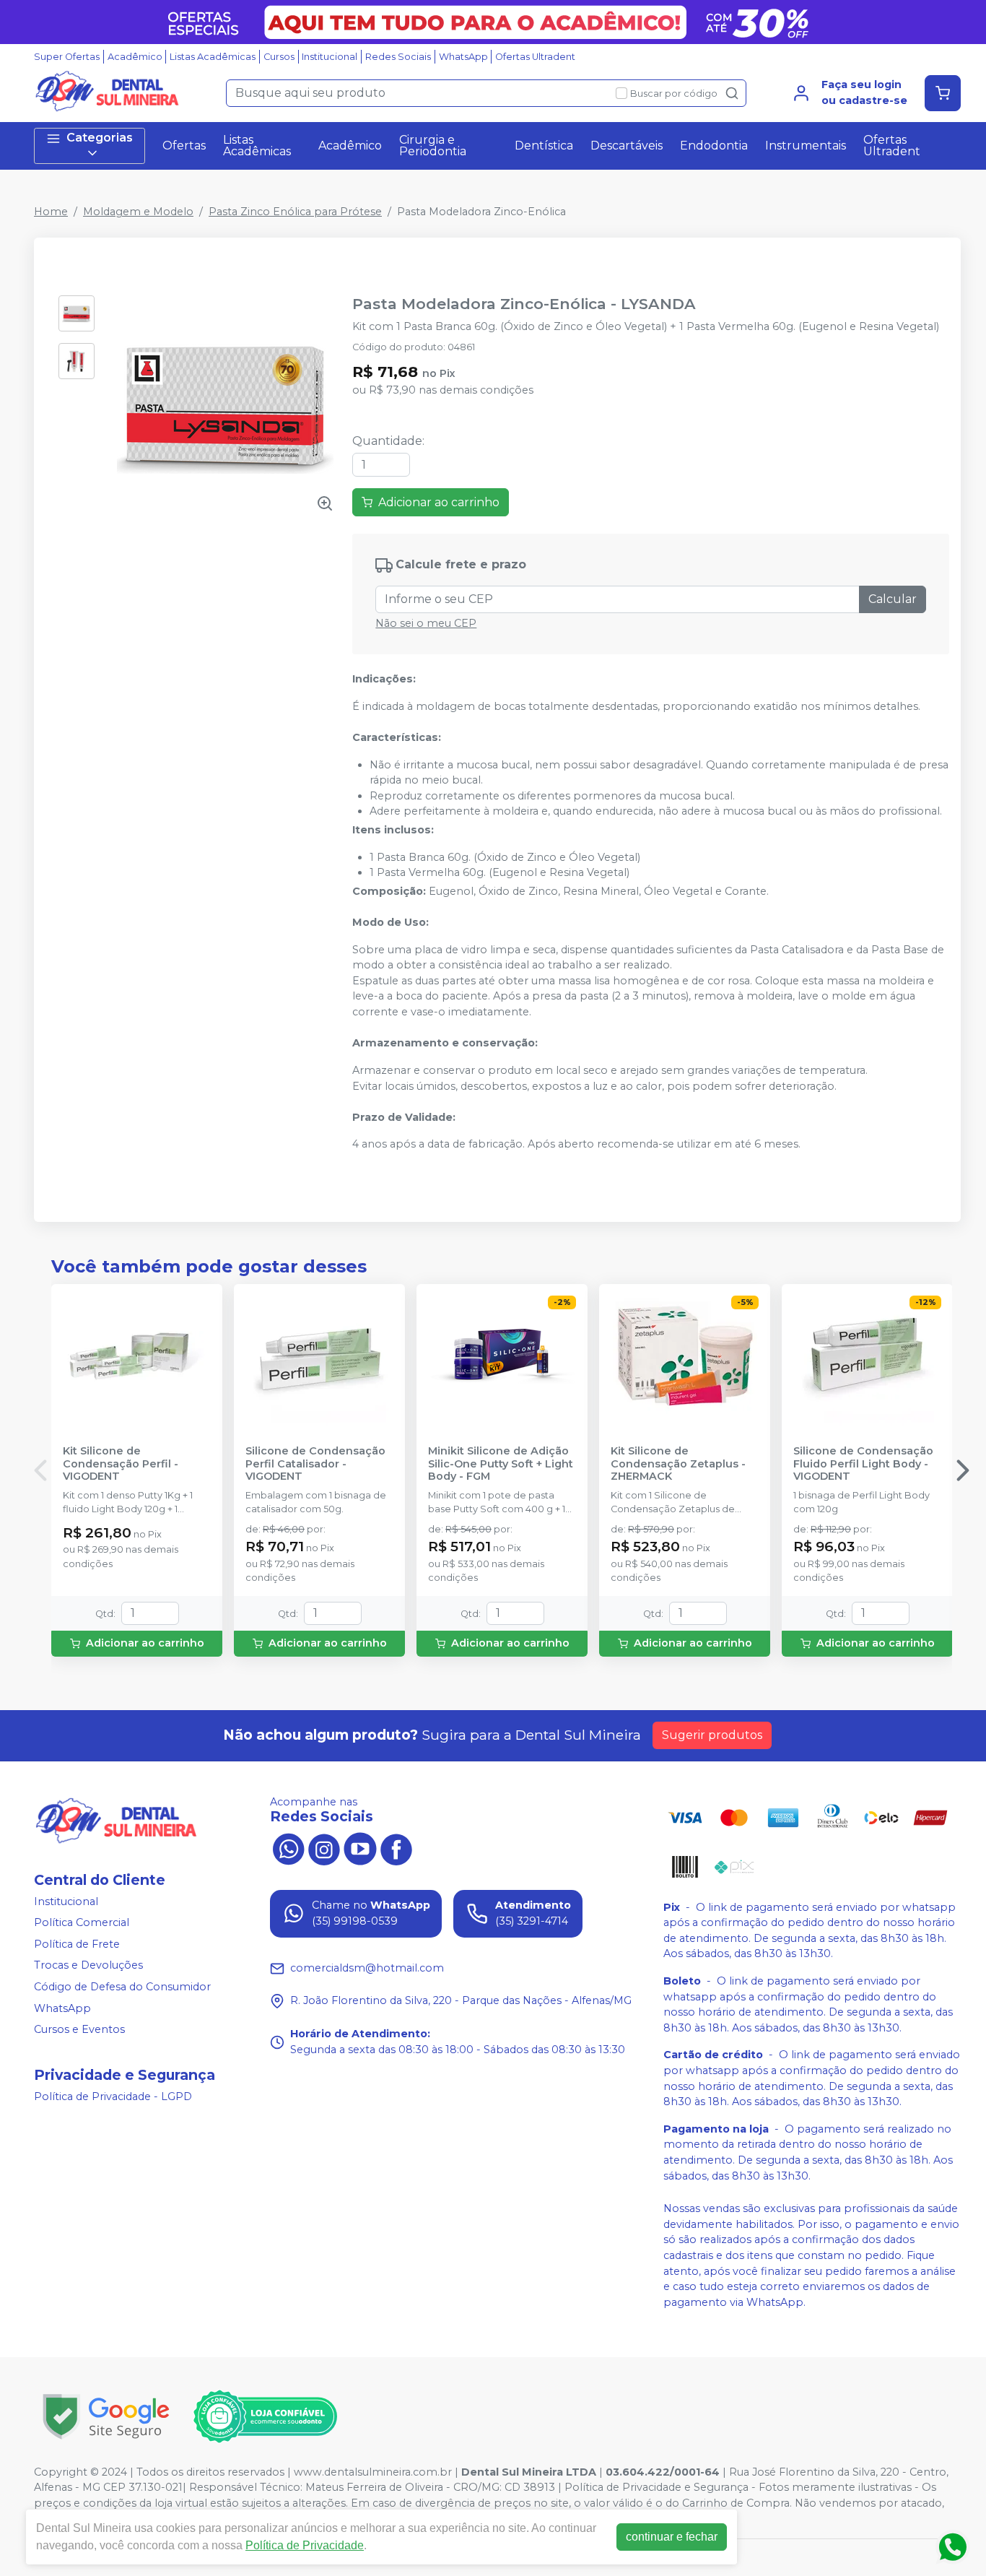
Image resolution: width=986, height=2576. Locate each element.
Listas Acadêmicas (213, 57)
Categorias (100, 138)
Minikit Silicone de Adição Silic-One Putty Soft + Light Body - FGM (501, 1464)
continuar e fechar (672, 2537)
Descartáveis (627, 146)
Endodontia (714, 146)
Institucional (330, 57)
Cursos (279, 57)
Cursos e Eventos (79, 2029)
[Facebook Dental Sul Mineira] (396, 1848)
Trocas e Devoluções (88, 1966)
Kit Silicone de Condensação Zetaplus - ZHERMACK (678, 1464)
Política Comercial (82, 1922)
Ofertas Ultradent (535, 57)
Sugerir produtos (712, 1735)
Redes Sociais (398, 57)
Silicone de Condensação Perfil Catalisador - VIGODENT (315, 1464)
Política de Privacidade (305, 2545)
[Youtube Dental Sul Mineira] (360, 1848)
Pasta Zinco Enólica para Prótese (295, 212)
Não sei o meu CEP (426, 623)
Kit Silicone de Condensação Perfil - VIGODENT (121, 1464)
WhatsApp (463, 57)
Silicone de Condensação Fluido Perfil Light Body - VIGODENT (863, 1464)
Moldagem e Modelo (138, 212)
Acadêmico (135, 57)
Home (51, 212)
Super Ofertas (67, 57)
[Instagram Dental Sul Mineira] (324, 1848)
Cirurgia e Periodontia (433, 146)
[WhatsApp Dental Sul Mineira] (288, 1848)
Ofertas (184, 146)
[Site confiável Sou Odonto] (265, 2416)
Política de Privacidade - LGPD (113, 2096)
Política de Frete (77, 1944)
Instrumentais (806, 146)
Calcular (893, 599)
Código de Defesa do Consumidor (122, 1987)
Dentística (544, 146)
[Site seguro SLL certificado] (106, 2417)
